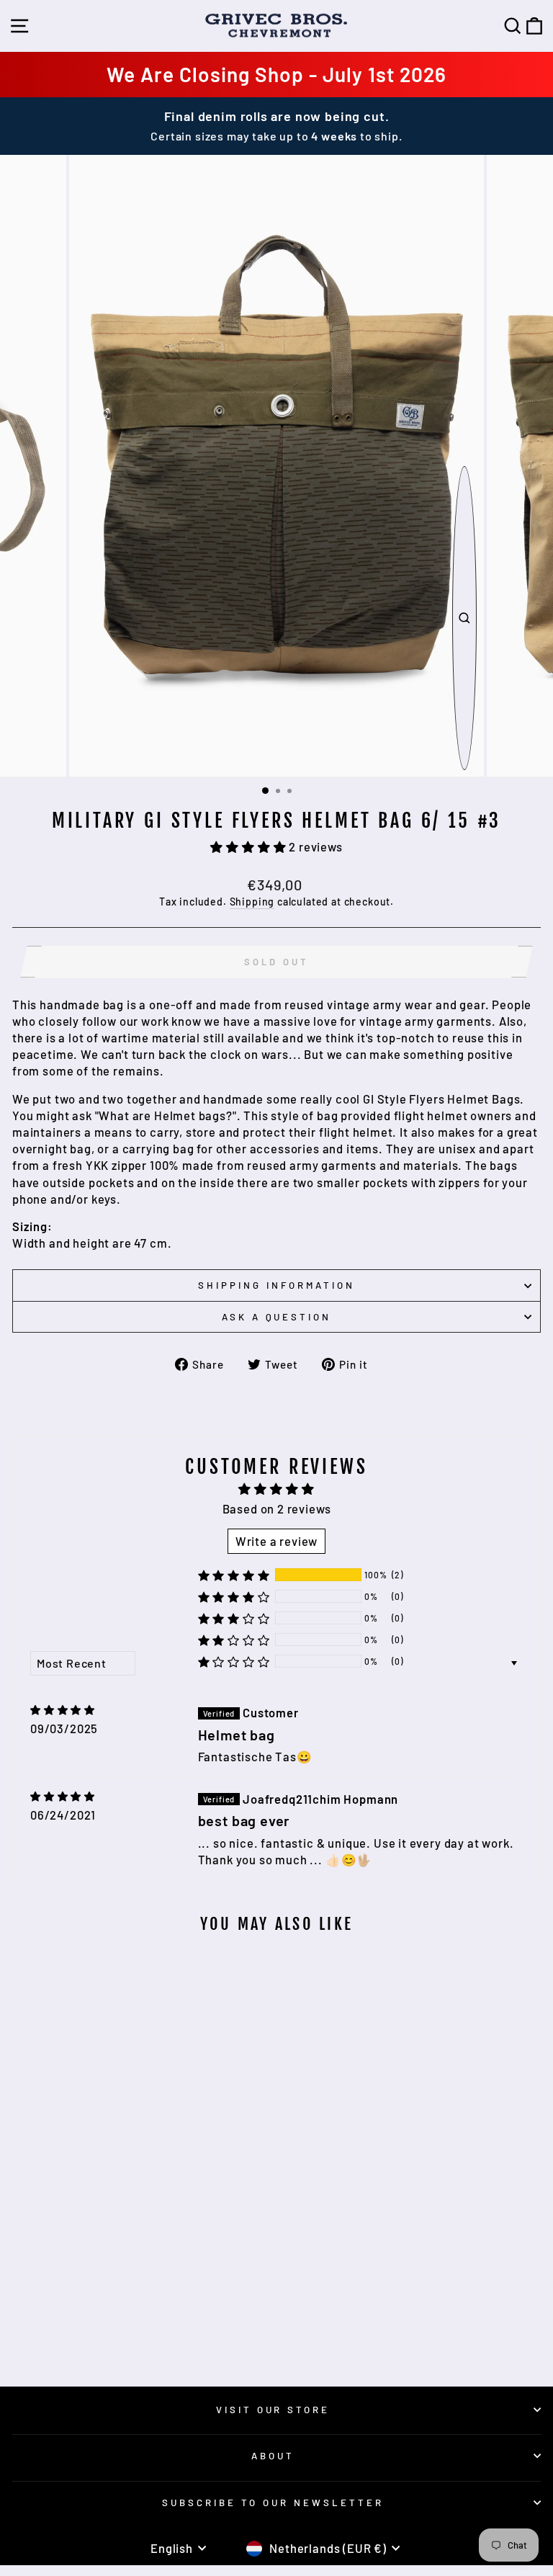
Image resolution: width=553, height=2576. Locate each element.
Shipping (252, 902)
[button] (249, 846)
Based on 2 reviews (277, 1508)
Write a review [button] (277, 1541)
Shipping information (276, 1285)
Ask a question (277, 1317)
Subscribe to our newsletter (273, 2503)
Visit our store (273, 2410)
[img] (63, 1710)
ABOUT (273, 2456)
